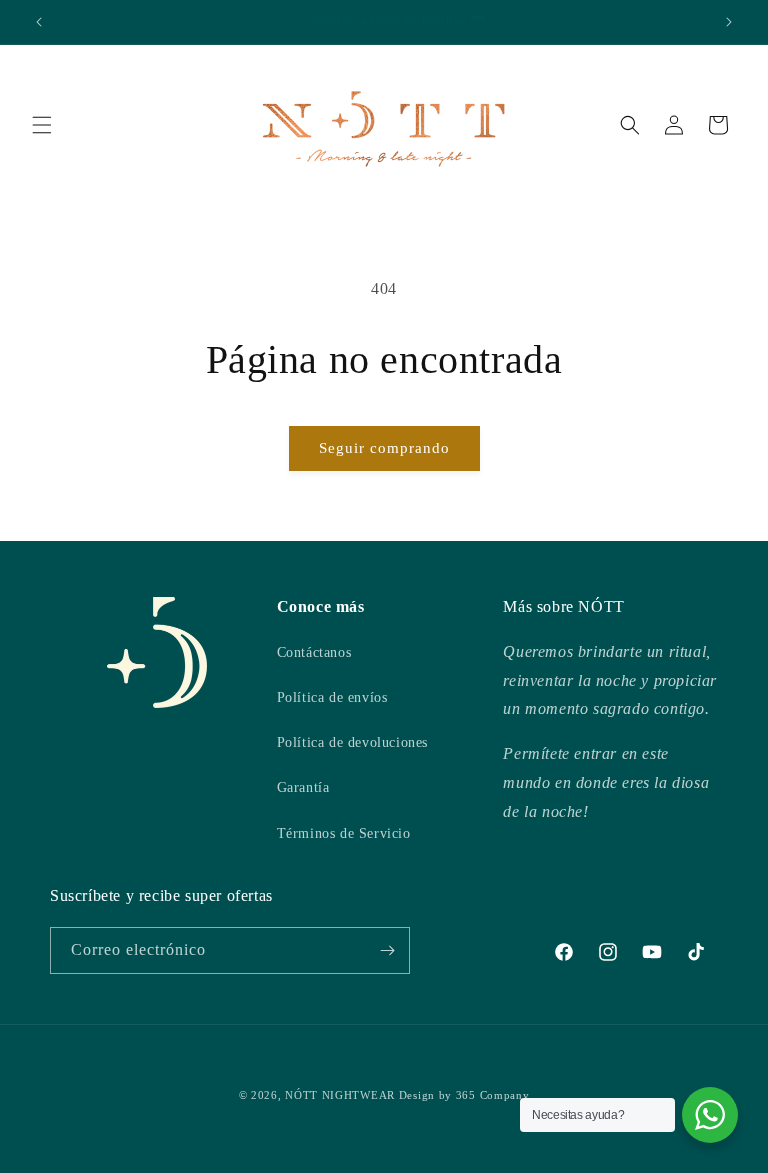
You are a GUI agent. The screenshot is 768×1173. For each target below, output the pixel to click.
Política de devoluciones (352, 742)
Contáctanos (314, 652)
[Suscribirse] (387, 950)
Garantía (303, 787)
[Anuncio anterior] (39, 22)
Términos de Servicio (344, 833)
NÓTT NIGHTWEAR (340, 1095)
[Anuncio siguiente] (729, 22)
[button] (42, 125)
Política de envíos (332, 697)
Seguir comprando (384, 448)
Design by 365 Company (464, 1095)
